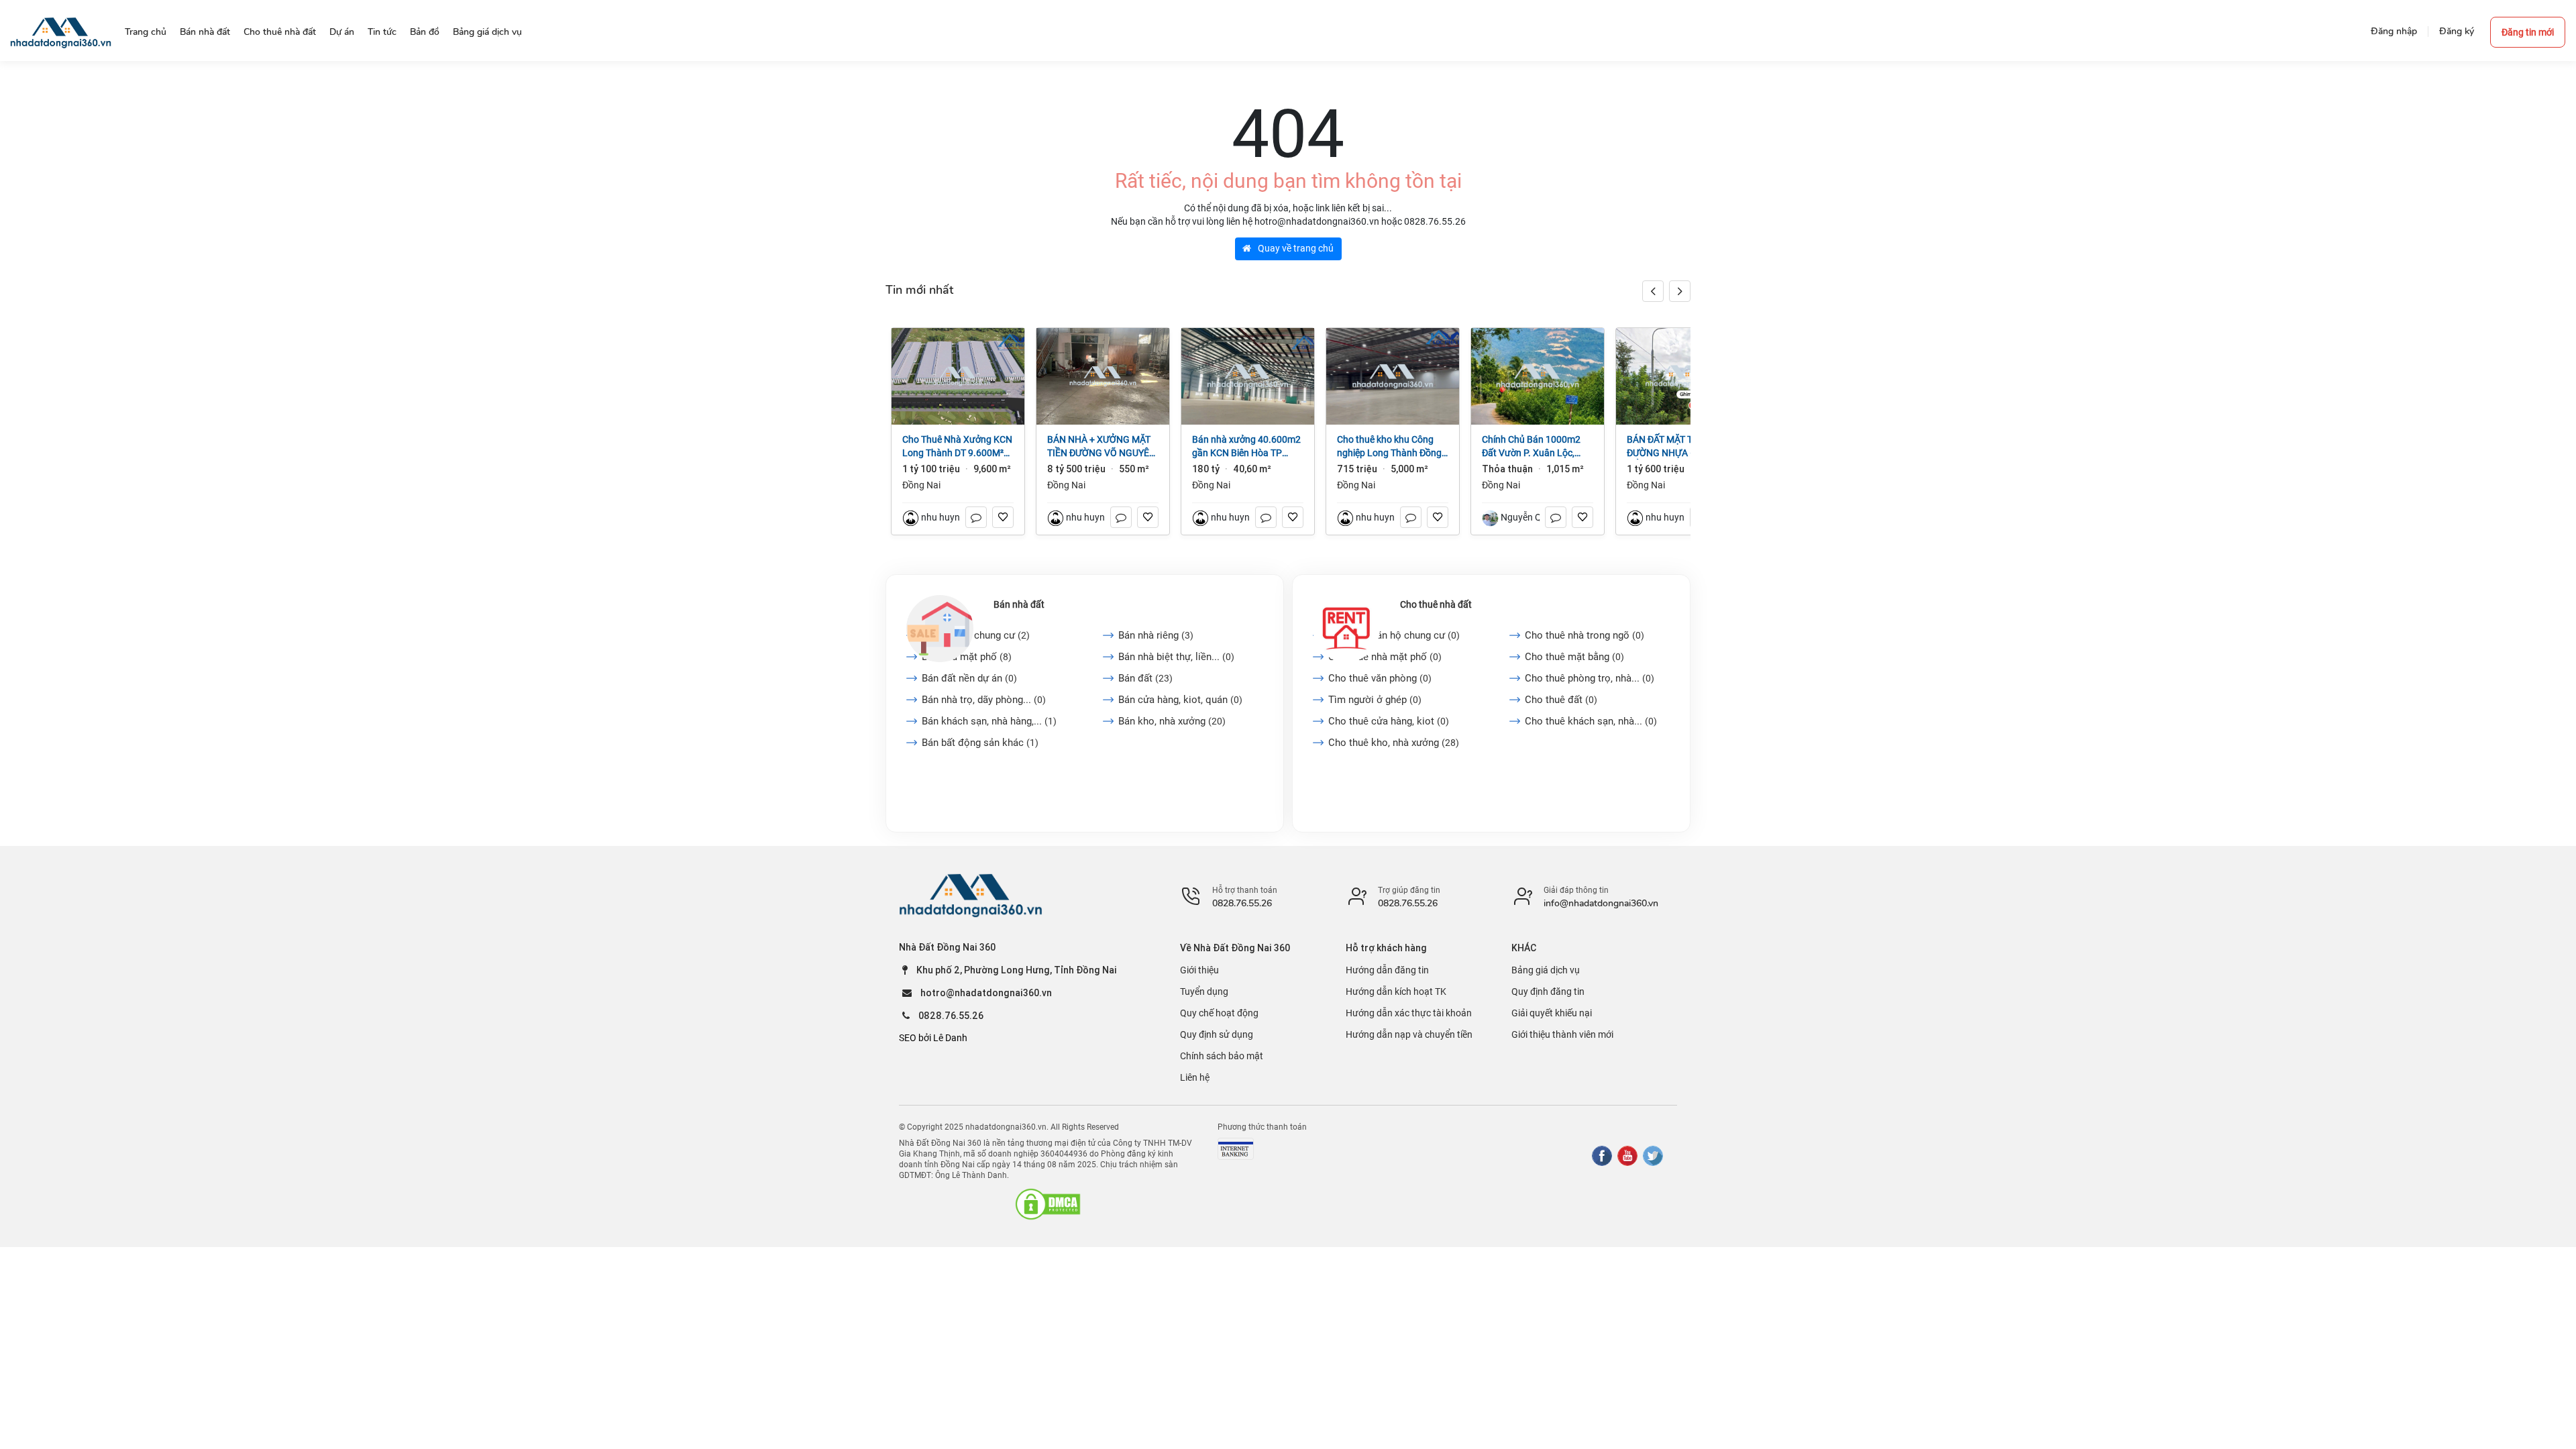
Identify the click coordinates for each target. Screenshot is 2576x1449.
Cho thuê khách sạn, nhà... (1591, 721)
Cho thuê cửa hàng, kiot (1389, 721)
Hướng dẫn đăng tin (1387, 970)
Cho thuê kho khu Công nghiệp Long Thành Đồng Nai (1389, 447)
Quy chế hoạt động (1219, 1013)
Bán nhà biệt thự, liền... (1176, 657)
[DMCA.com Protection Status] (1048, 1204)
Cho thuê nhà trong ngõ (1585, 635)
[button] (1680, 291)
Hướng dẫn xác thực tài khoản (1409, 1013)
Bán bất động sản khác (980, 743)
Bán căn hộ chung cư (976, 635)
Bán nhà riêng (1156, 635)
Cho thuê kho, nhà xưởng (1394, 743)
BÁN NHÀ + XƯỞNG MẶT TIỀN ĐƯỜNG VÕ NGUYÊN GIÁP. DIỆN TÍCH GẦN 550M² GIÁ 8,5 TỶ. (1102, 447)
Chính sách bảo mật (1222, 1056)
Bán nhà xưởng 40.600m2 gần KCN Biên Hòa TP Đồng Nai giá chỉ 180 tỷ (1246, 447)
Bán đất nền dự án (969, 678)
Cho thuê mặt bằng (1574, 657)
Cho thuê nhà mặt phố (1385, 657)
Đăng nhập (2394, 31)
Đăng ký (2457, 31)
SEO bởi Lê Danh (933, 1038)
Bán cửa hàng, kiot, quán (1180, 700)
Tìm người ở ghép (1375, 700)
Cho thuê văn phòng (1380, 678)
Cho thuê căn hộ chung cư (1394, 635)
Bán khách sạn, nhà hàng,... (989, 721)
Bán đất (1145, 678)
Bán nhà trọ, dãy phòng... (984, 700)
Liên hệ (1195, 1077)
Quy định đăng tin (1548, 991)
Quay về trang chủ (1295, 248)
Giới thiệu (1199, 970)
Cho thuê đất (1561, 700)
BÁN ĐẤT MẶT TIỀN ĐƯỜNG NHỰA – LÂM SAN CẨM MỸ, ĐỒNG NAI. (1682, 447)
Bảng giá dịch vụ (1546, 970)
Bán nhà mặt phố (967, 657)
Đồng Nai (921, 485)
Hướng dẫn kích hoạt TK (1396, 991)
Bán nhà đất (1019, 604)
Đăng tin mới (2528, 32)
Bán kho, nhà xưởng (1172, 721)
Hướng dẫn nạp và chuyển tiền (1409, 1034)
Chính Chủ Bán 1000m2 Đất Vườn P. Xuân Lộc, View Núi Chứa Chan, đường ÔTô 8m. (1531, 447)
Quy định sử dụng (1217, 1034)
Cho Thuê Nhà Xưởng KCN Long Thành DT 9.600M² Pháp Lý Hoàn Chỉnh (957, 447)
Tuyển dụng (1204, 991)
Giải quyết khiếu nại (1552, 1013)
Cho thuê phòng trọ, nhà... (1590, 678)
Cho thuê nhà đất (1436, 604)
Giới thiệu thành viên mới (1562, 1034)
